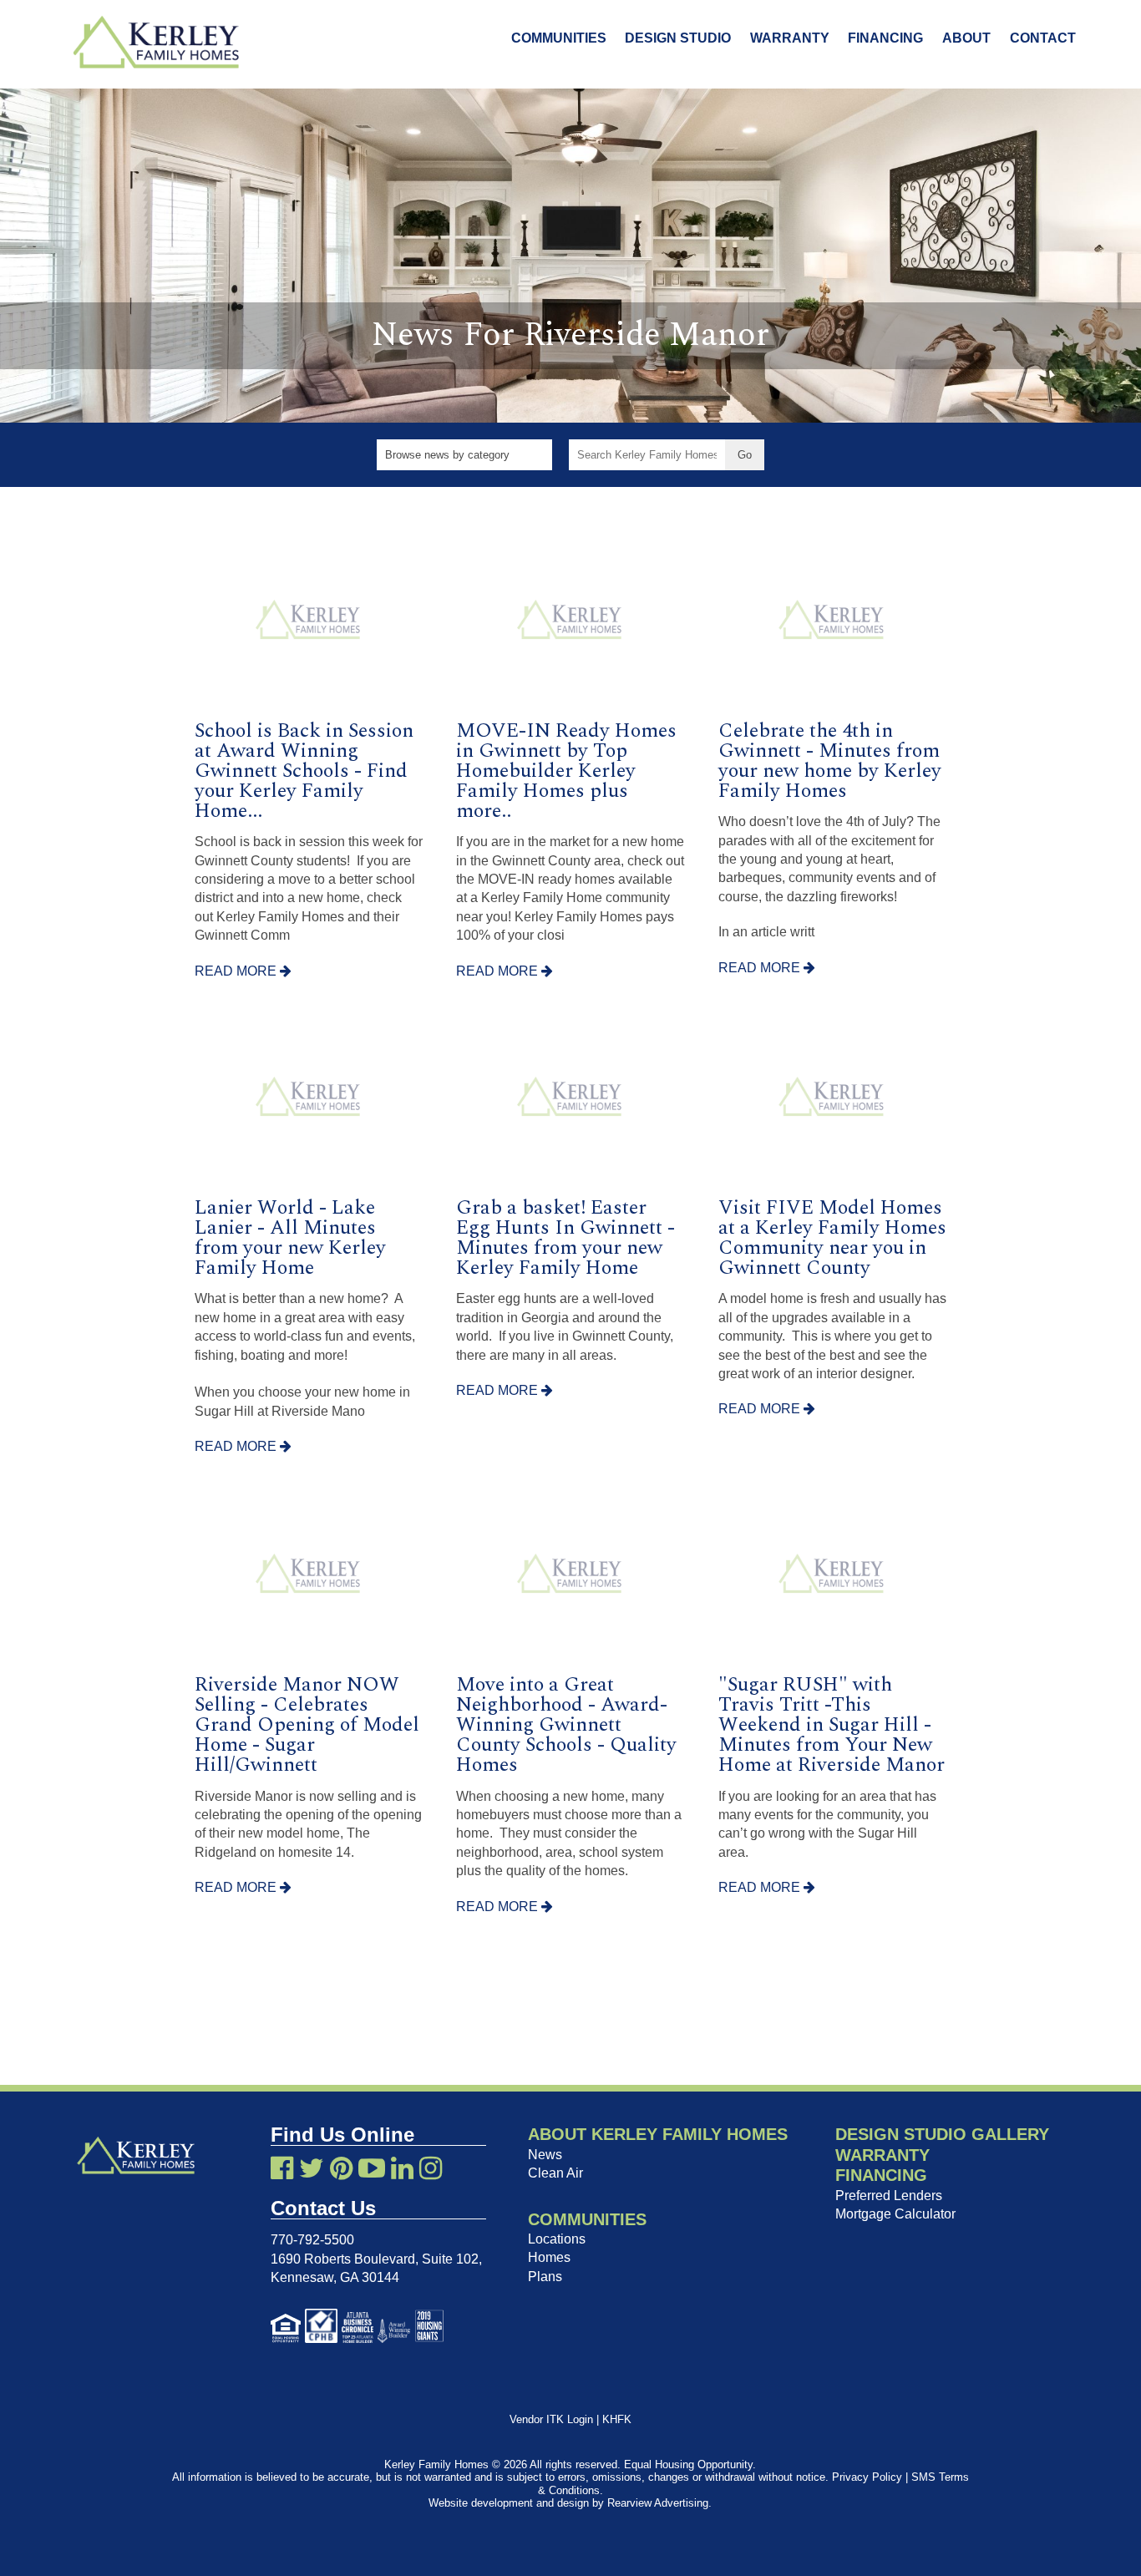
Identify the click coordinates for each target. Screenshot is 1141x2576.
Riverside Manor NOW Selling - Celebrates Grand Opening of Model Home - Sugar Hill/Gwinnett (307, 1725)
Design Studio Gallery (942, 2134)
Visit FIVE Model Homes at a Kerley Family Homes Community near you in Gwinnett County (832, 1238)
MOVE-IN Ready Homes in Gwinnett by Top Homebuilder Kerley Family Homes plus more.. (566, 771)
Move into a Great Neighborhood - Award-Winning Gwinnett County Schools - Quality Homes (566, 1725)
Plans (545, 2277)
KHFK (617, 2419)
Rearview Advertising (658, 2503)
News (545, 2155)
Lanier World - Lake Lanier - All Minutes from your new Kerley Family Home (290, 1238)
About (966, 38)
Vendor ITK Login (551, 2419)
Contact (1043, 38)
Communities (559, 38)
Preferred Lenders (889, 2196)
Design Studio (678, 38)
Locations (557, 2239)
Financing (885, 38)
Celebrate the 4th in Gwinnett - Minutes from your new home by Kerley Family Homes (830, 761)
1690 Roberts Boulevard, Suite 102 (375, 2259)
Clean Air (555, 2173)
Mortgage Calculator (895, 2214)
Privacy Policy (867, 2477)
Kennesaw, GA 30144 (335, 2277)
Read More (237, 971)
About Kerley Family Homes (658, 2134)
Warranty (790, 38)
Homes (549, 2257)
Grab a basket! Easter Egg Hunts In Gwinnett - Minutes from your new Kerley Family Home (565, 1238)
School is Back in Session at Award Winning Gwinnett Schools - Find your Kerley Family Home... (304, 771)
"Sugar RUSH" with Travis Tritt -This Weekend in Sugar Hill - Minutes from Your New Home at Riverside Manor (832, 1725)
